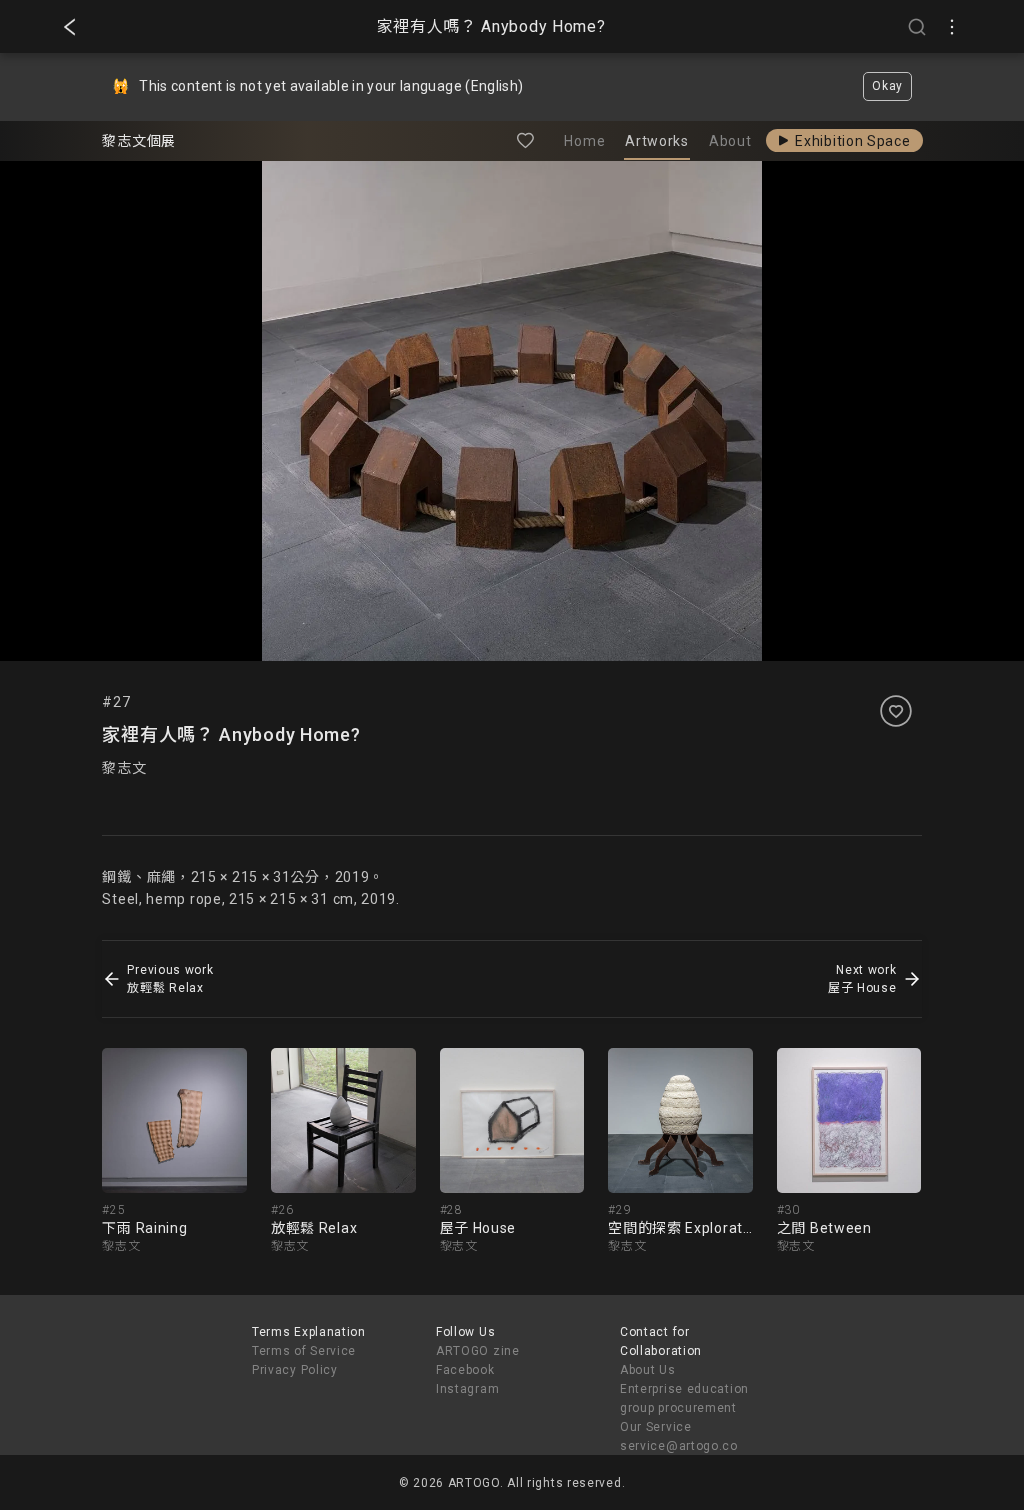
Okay (887, 86)
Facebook (465, 1370)
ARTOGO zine (478, 1351)
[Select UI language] (952, 27)
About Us (648, 1370)
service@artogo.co (679, 1446)
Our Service (656, 1427)
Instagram (467, 1389)
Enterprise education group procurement (684, 1398)
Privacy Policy (295, 1370)
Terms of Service (304, 1351)
